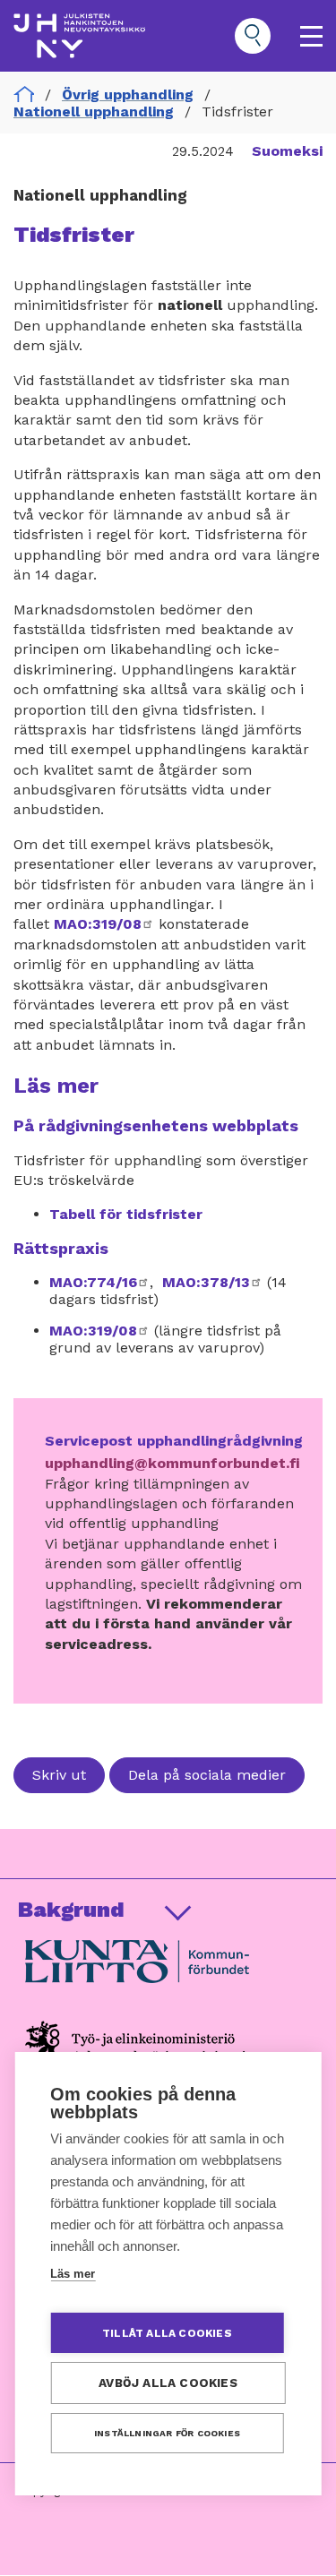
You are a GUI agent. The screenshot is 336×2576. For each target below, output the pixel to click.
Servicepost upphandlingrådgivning (174, 1441)
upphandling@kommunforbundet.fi (172, 1463)
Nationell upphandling (94, 112)
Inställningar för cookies (167, 2433)
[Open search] (253, 36)
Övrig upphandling (128, 94)
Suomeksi (287, 151)
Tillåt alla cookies (167, 2333)
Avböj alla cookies (168, 2383)
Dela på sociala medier (207, 1775)
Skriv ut (59, 1775)
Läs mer (73, 2274)
